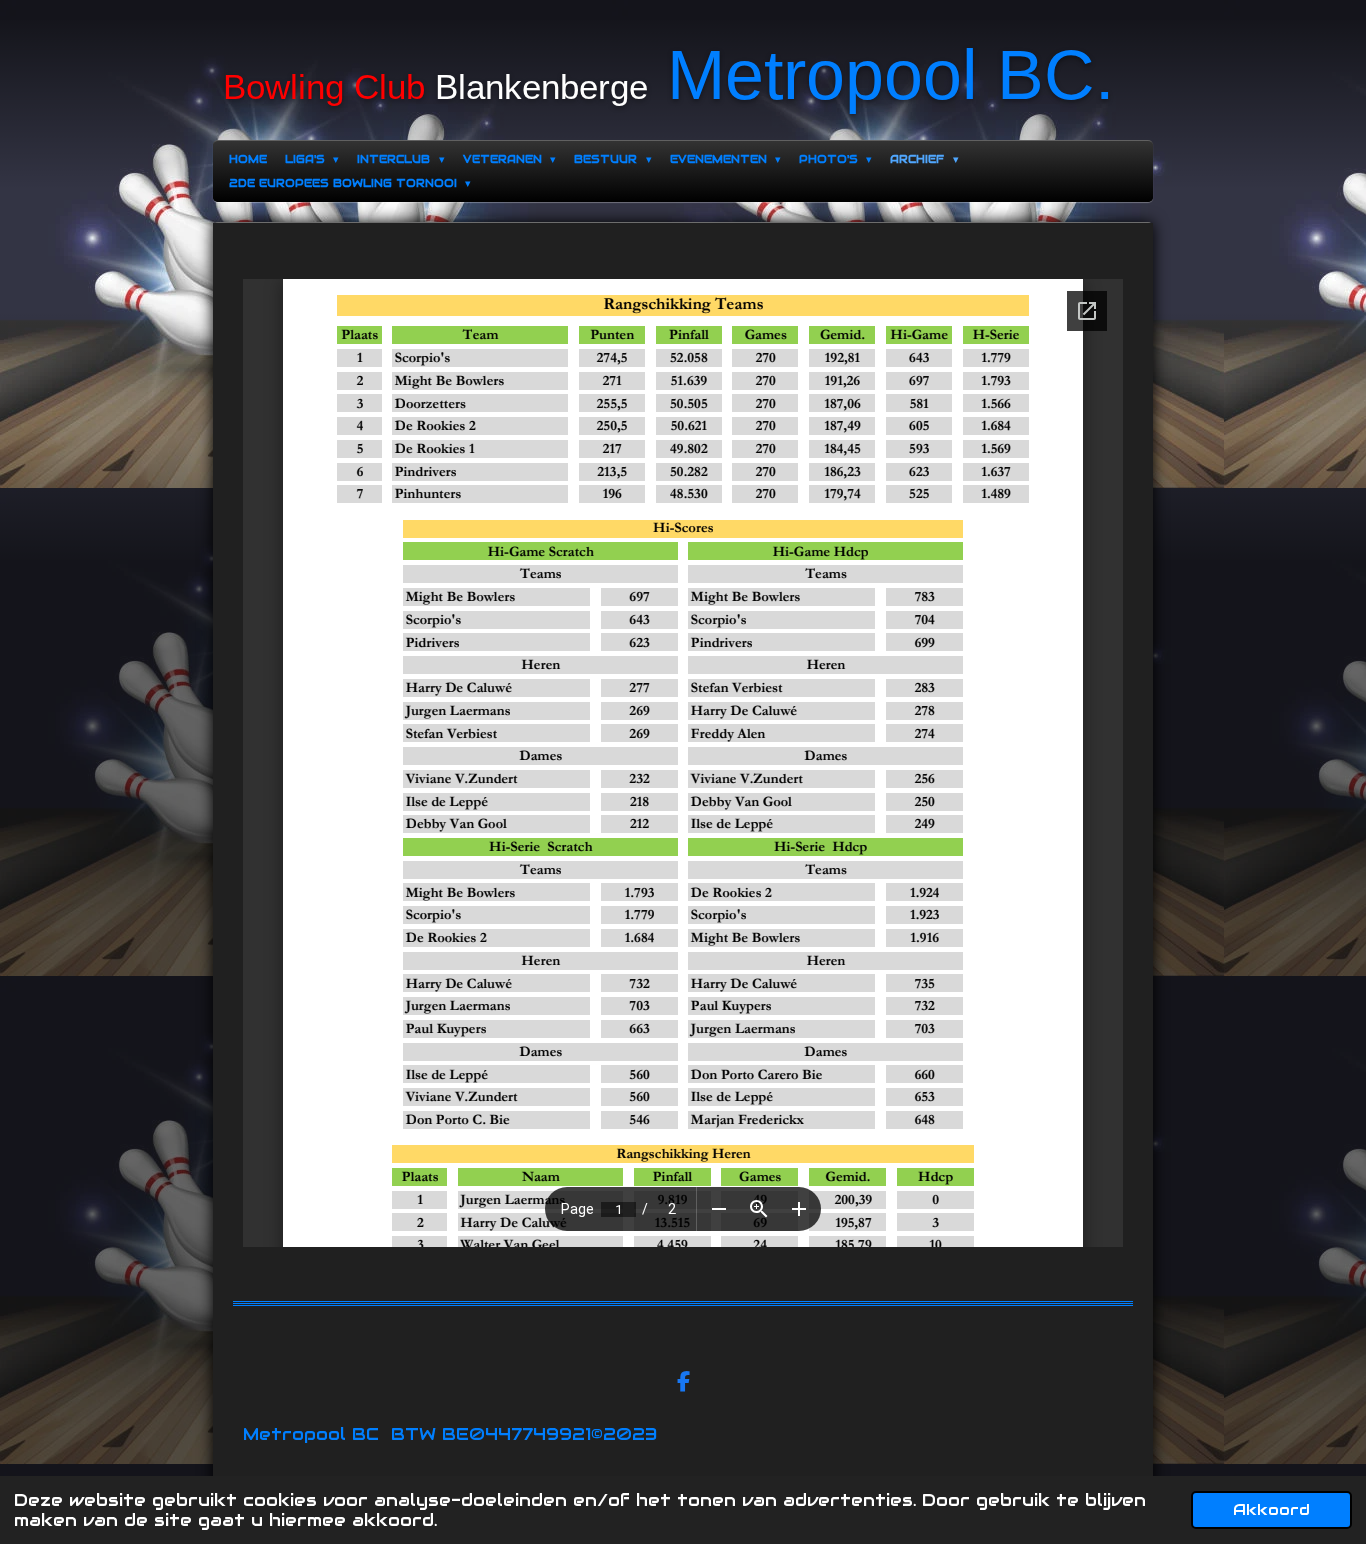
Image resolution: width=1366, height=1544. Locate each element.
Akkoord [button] (1271, 1509)
